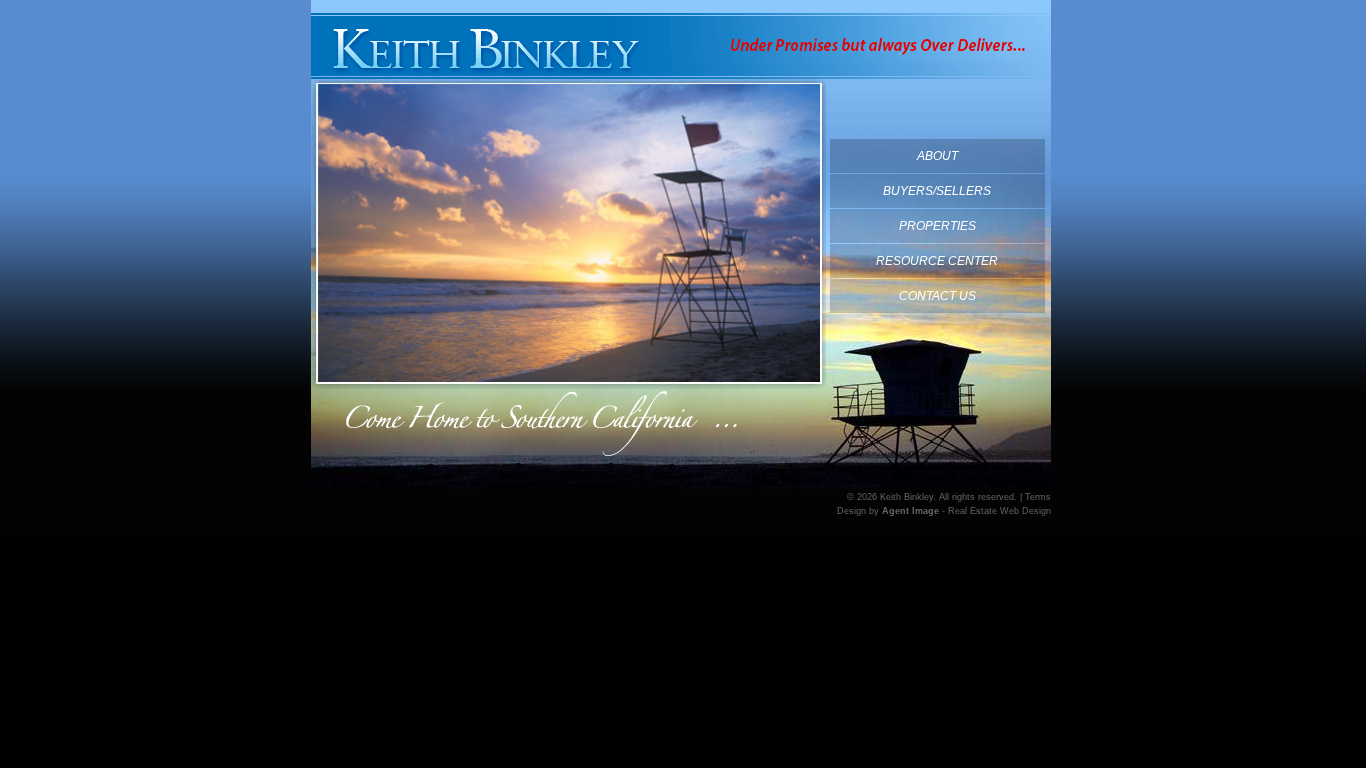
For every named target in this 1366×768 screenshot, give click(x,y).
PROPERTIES (937, 226)
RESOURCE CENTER (937, 261)
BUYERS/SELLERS (937, 191)
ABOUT (937, 156)
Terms (1038, 497)
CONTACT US (937, 296)
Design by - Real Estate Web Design (944, 511)
